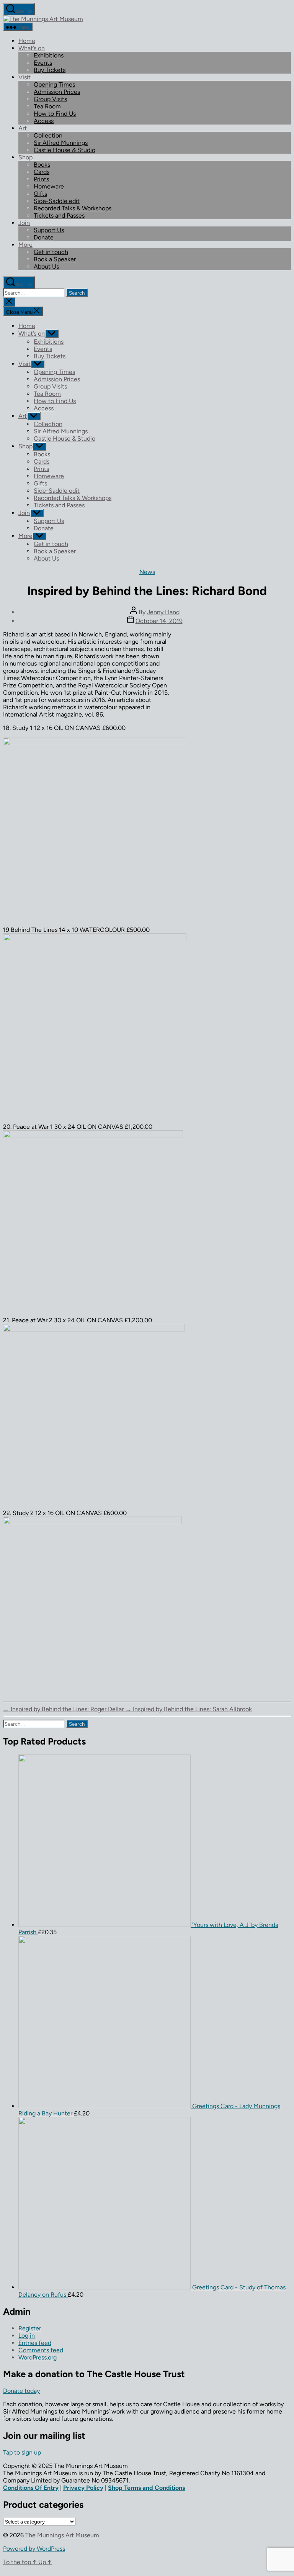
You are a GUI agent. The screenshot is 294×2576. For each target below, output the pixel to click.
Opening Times (54, 84)
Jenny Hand (163, 612)
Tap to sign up (22, 2452)
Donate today (21, 2391)
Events (43, 63)
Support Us (49, 230)
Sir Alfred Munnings (61, 143)
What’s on (32, 48)
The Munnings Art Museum (62, 2535)
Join (24, 223)
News (147, 572)
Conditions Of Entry (31, 2488)
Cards (42, 172)
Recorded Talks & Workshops (73, 208)
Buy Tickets (50, 70)
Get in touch (51, 252)
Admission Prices (57, 92)
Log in (27, 2336)
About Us (46, 266)
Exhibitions (49, 55)
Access (44, 121)
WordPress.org (38, 2357)
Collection (48, 135)
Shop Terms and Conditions (146, 2488)
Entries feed (35, 2343)
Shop (25, 157)
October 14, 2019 (159, 621)
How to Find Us (55, 114)
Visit (24, 77)
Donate (44, 237)
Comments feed (41, 2350)
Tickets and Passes (59, 216)
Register (30, 2328)
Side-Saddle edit (57, 201)
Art (23, 128)
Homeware (49, 186)
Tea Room (47, 106)
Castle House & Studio (65, 150)
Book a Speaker (55, 259)
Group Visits (50, 99)
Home (27, 41)
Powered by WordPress (34, 2549)
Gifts (40, 194)
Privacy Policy (83, 2488)
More (25, 245)
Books (42, 165)
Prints (41, 179)
